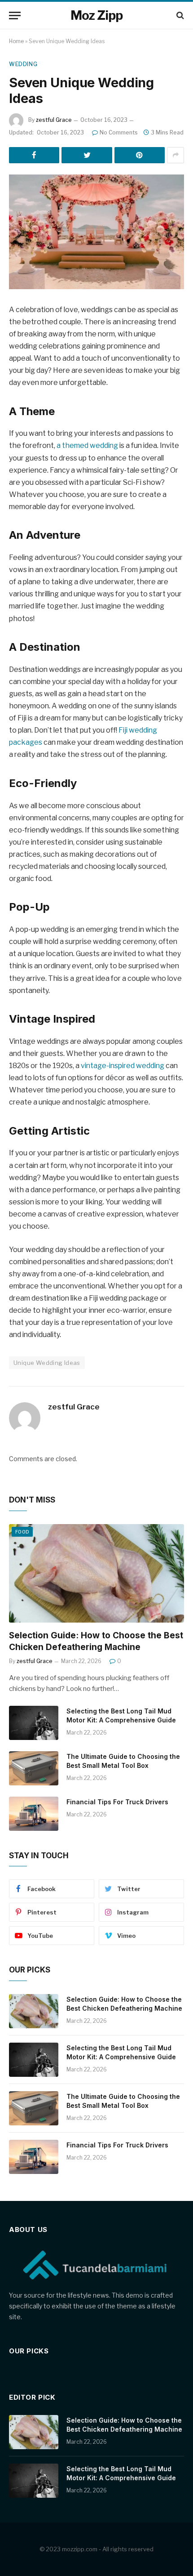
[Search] (179, 16)
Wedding (23, 64)
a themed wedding (87, 445)
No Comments (119, 132)
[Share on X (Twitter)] (87, 155)
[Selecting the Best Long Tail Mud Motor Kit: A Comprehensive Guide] (34, 1723)
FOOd (22, 1532)
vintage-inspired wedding (123, 1066)
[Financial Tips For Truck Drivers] (34, 1814)
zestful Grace (54, 120)
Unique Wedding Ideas (47, 1363)
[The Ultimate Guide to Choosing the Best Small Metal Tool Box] (34, 1768)
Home (16, 41)
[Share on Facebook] (34, 155)
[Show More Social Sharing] (175, 155)
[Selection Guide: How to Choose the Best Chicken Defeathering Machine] (96, 1573)
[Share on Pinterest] (140, 155)
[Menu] (15, 16)
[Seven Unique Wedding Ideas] (96, 232)
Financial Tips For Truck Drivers (118, 1802)
